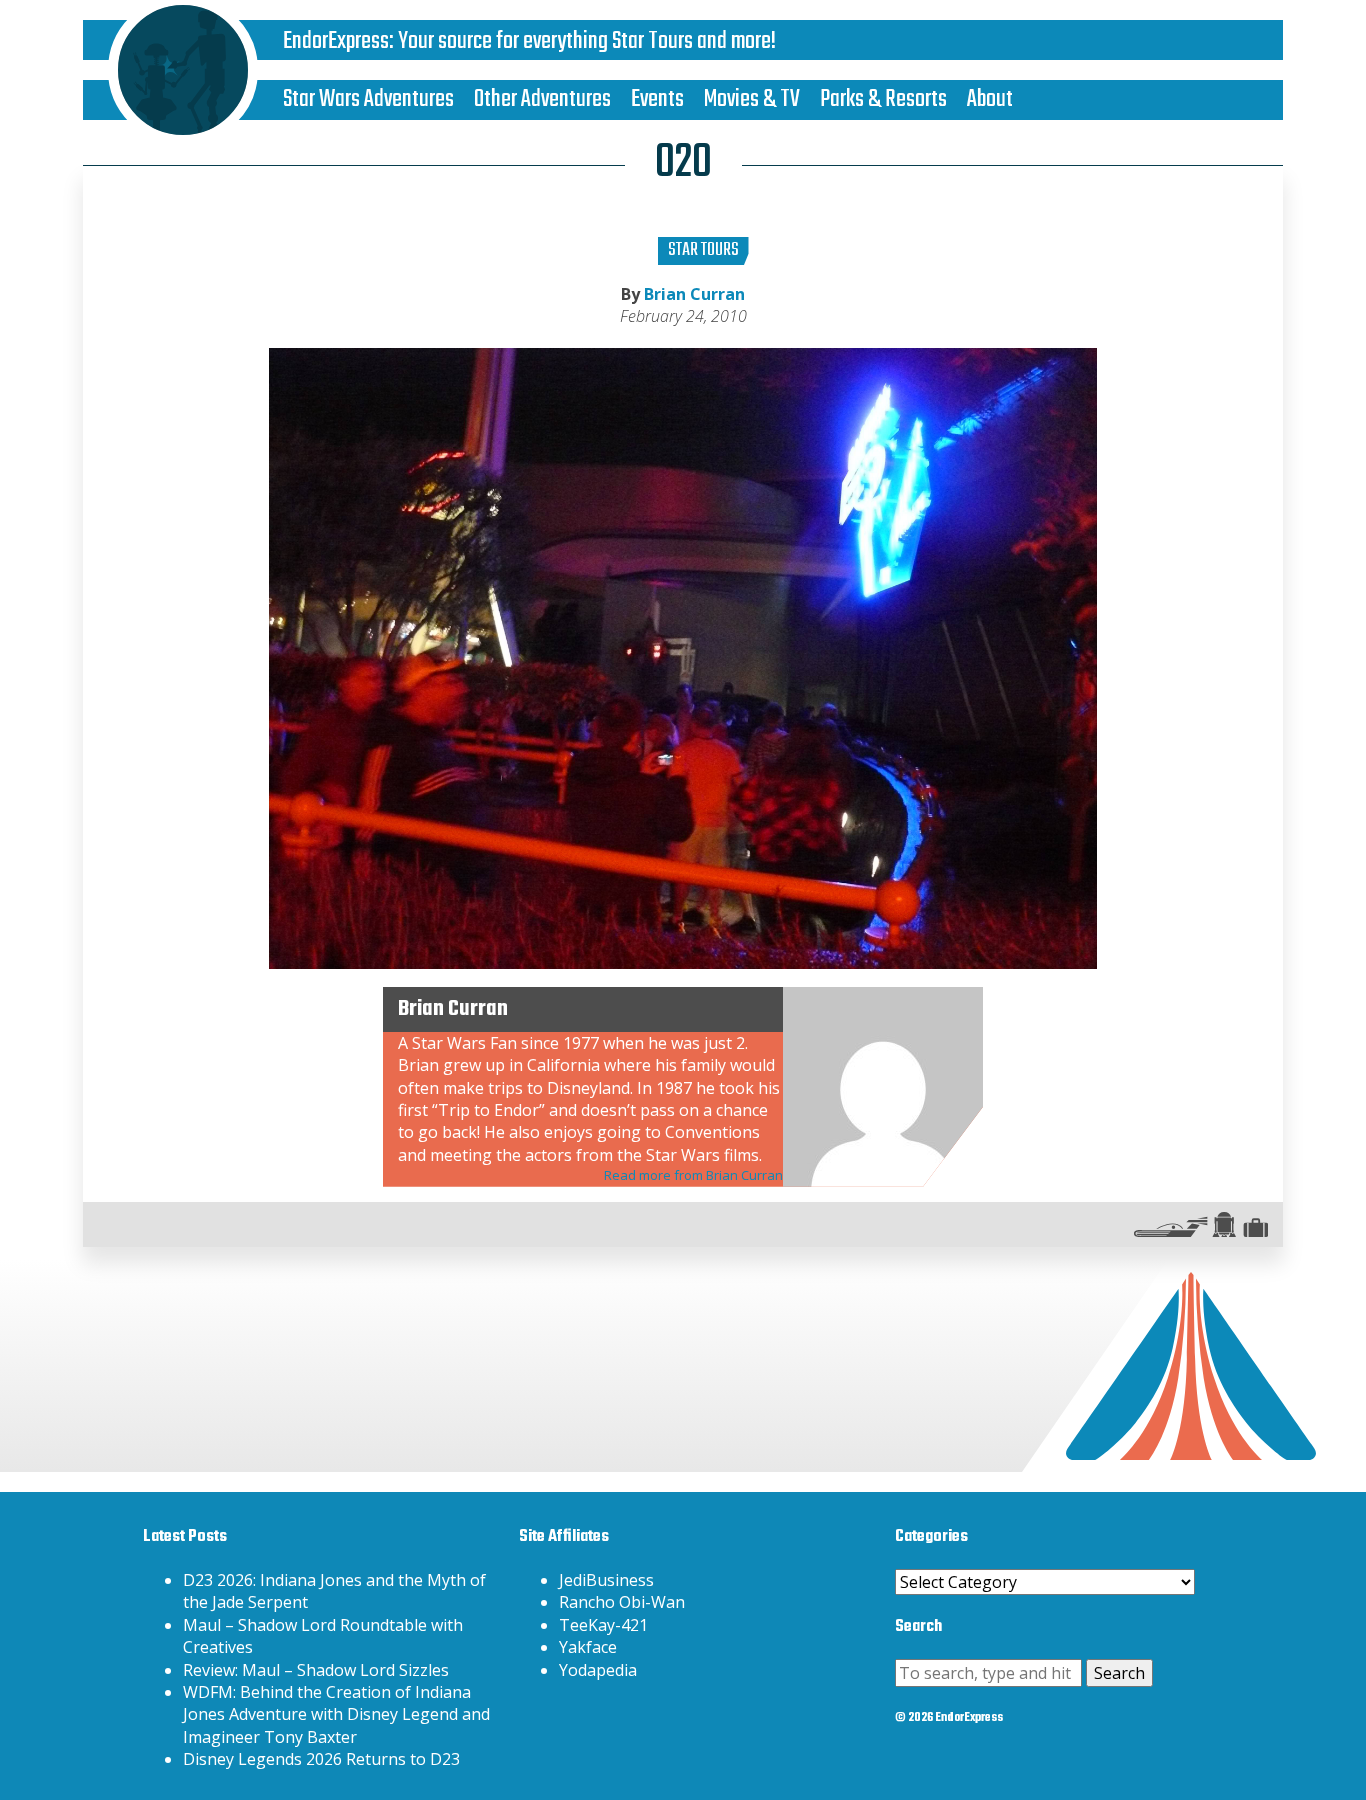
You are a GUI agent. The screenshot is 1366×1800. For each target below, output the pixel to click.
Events (657, 99)
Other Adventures (542, 99)
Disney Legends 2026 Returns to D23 (321, 1759)
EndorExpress (336, 41)
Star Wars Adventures (368, 99)
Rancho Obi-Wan (622, 1602)
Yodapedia (598, 1670)
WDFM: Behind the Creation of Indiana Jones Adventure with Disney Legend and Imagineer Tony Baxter (336, 1714)
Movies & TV (752, 99)
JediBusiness (606, 1580)
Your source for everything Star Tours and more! (587, 41)
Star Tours (703, 250)
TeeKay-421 (603, 1625)
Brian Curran (694, 294)
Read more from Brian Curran (693, 1175)
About (990, 99)
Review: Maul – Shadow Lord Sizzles (316, 1670)
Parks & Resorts (883, 99)
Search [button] (1119, 1673)
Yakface (588, 1647)
